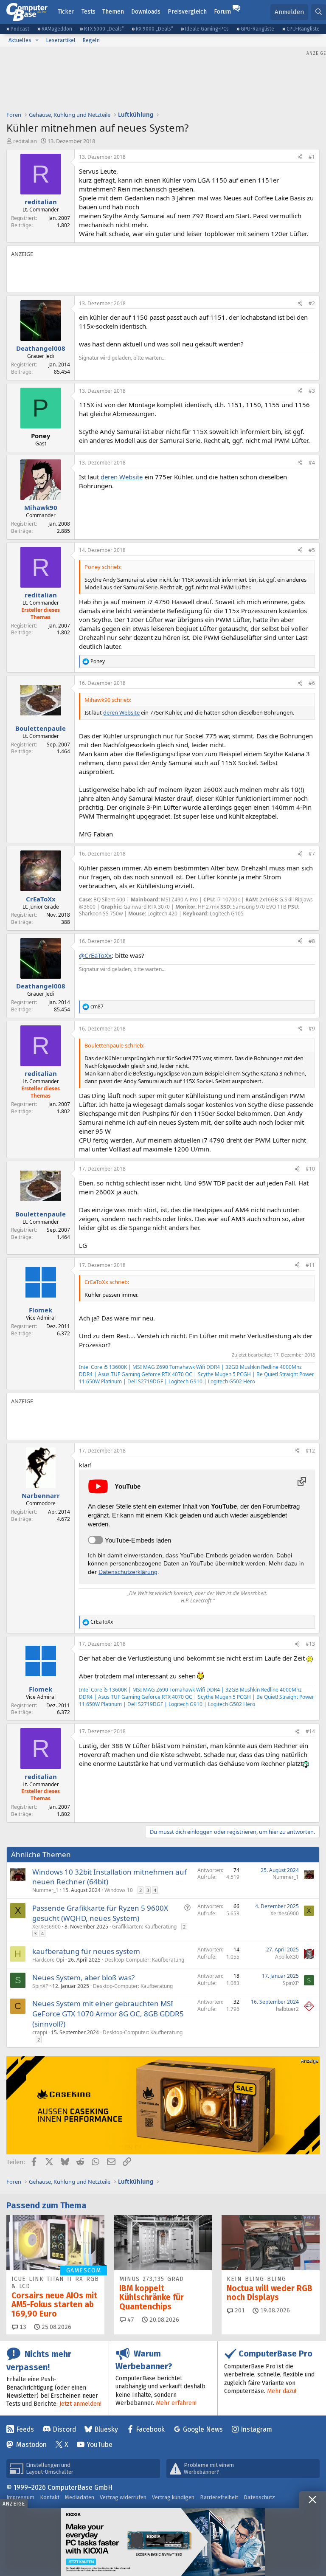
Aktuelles (20, 40)
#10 (310, 1169)
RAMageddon (57, 29)
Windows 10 (119, 1890)
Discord (64, 2429)
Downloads (146, 12)
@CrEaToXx (95, 955)
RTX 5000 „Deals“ (104, 29)
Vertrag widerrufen (123, 2497)
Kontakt (50, 2497)
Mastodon (31, 2445)
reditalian (25, 141)
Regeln (91, 40)
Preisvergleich (187, 12)
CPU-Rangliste (303, 29)
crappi (40, 2032)
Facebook (150, 2429)
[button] (37, 40)
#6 (312, 683)
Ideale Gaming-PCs (207, 29)
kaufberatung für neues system (86, 1951)
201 (239, 2310)
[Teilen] (300, 157)
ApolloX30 (287, 1957)
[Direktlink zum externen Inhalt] (302, 1481)
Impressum (20, 2497)
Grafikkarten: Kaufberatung (144, 1927)
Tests (89, 12)
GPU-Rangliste (257, 29)
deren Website (122, 477)
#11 (310, 1265)
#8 (312, 941)
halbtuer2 (287, 2009)
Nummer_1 (45, 1890)
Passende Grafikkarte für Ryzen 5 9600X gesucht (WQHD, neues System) (100, 1913)
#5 (312, 550)
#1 (312, 157)
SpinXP (40, 1986)
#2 (312, 303)
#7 (312, 854)
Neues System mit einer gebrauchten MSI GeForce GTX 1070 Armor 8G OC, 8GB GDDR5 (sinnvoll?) (108, 2014)
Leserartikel (61, 40)
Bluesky (106, 2429)
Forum (222, 12)
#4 (312, 463)
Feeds (25, 2429)
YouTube (100, 2445)
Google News (203, 2429)
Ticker (66, 12)
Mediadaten (80, 2497)
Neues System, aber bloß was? (83, 1978)
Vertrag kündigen (173, 2497)
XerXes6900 (46, 1927)
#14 (310, 1731)
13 (22, 2327)
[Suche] (319, 12)
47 (130, 2320)
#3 (312, 391)
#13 (310, 1644)
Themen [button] (113, 12)
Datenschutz (259, 2497)
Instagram (256, 2429)
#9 (312, 1029)
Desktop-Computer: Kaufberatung (144, 1960)
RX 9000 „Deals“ (155, 29)
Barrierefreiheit (219, 2497)
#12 (310, 1451)
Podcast (20, 29)
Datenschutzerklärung (128, 1572)
